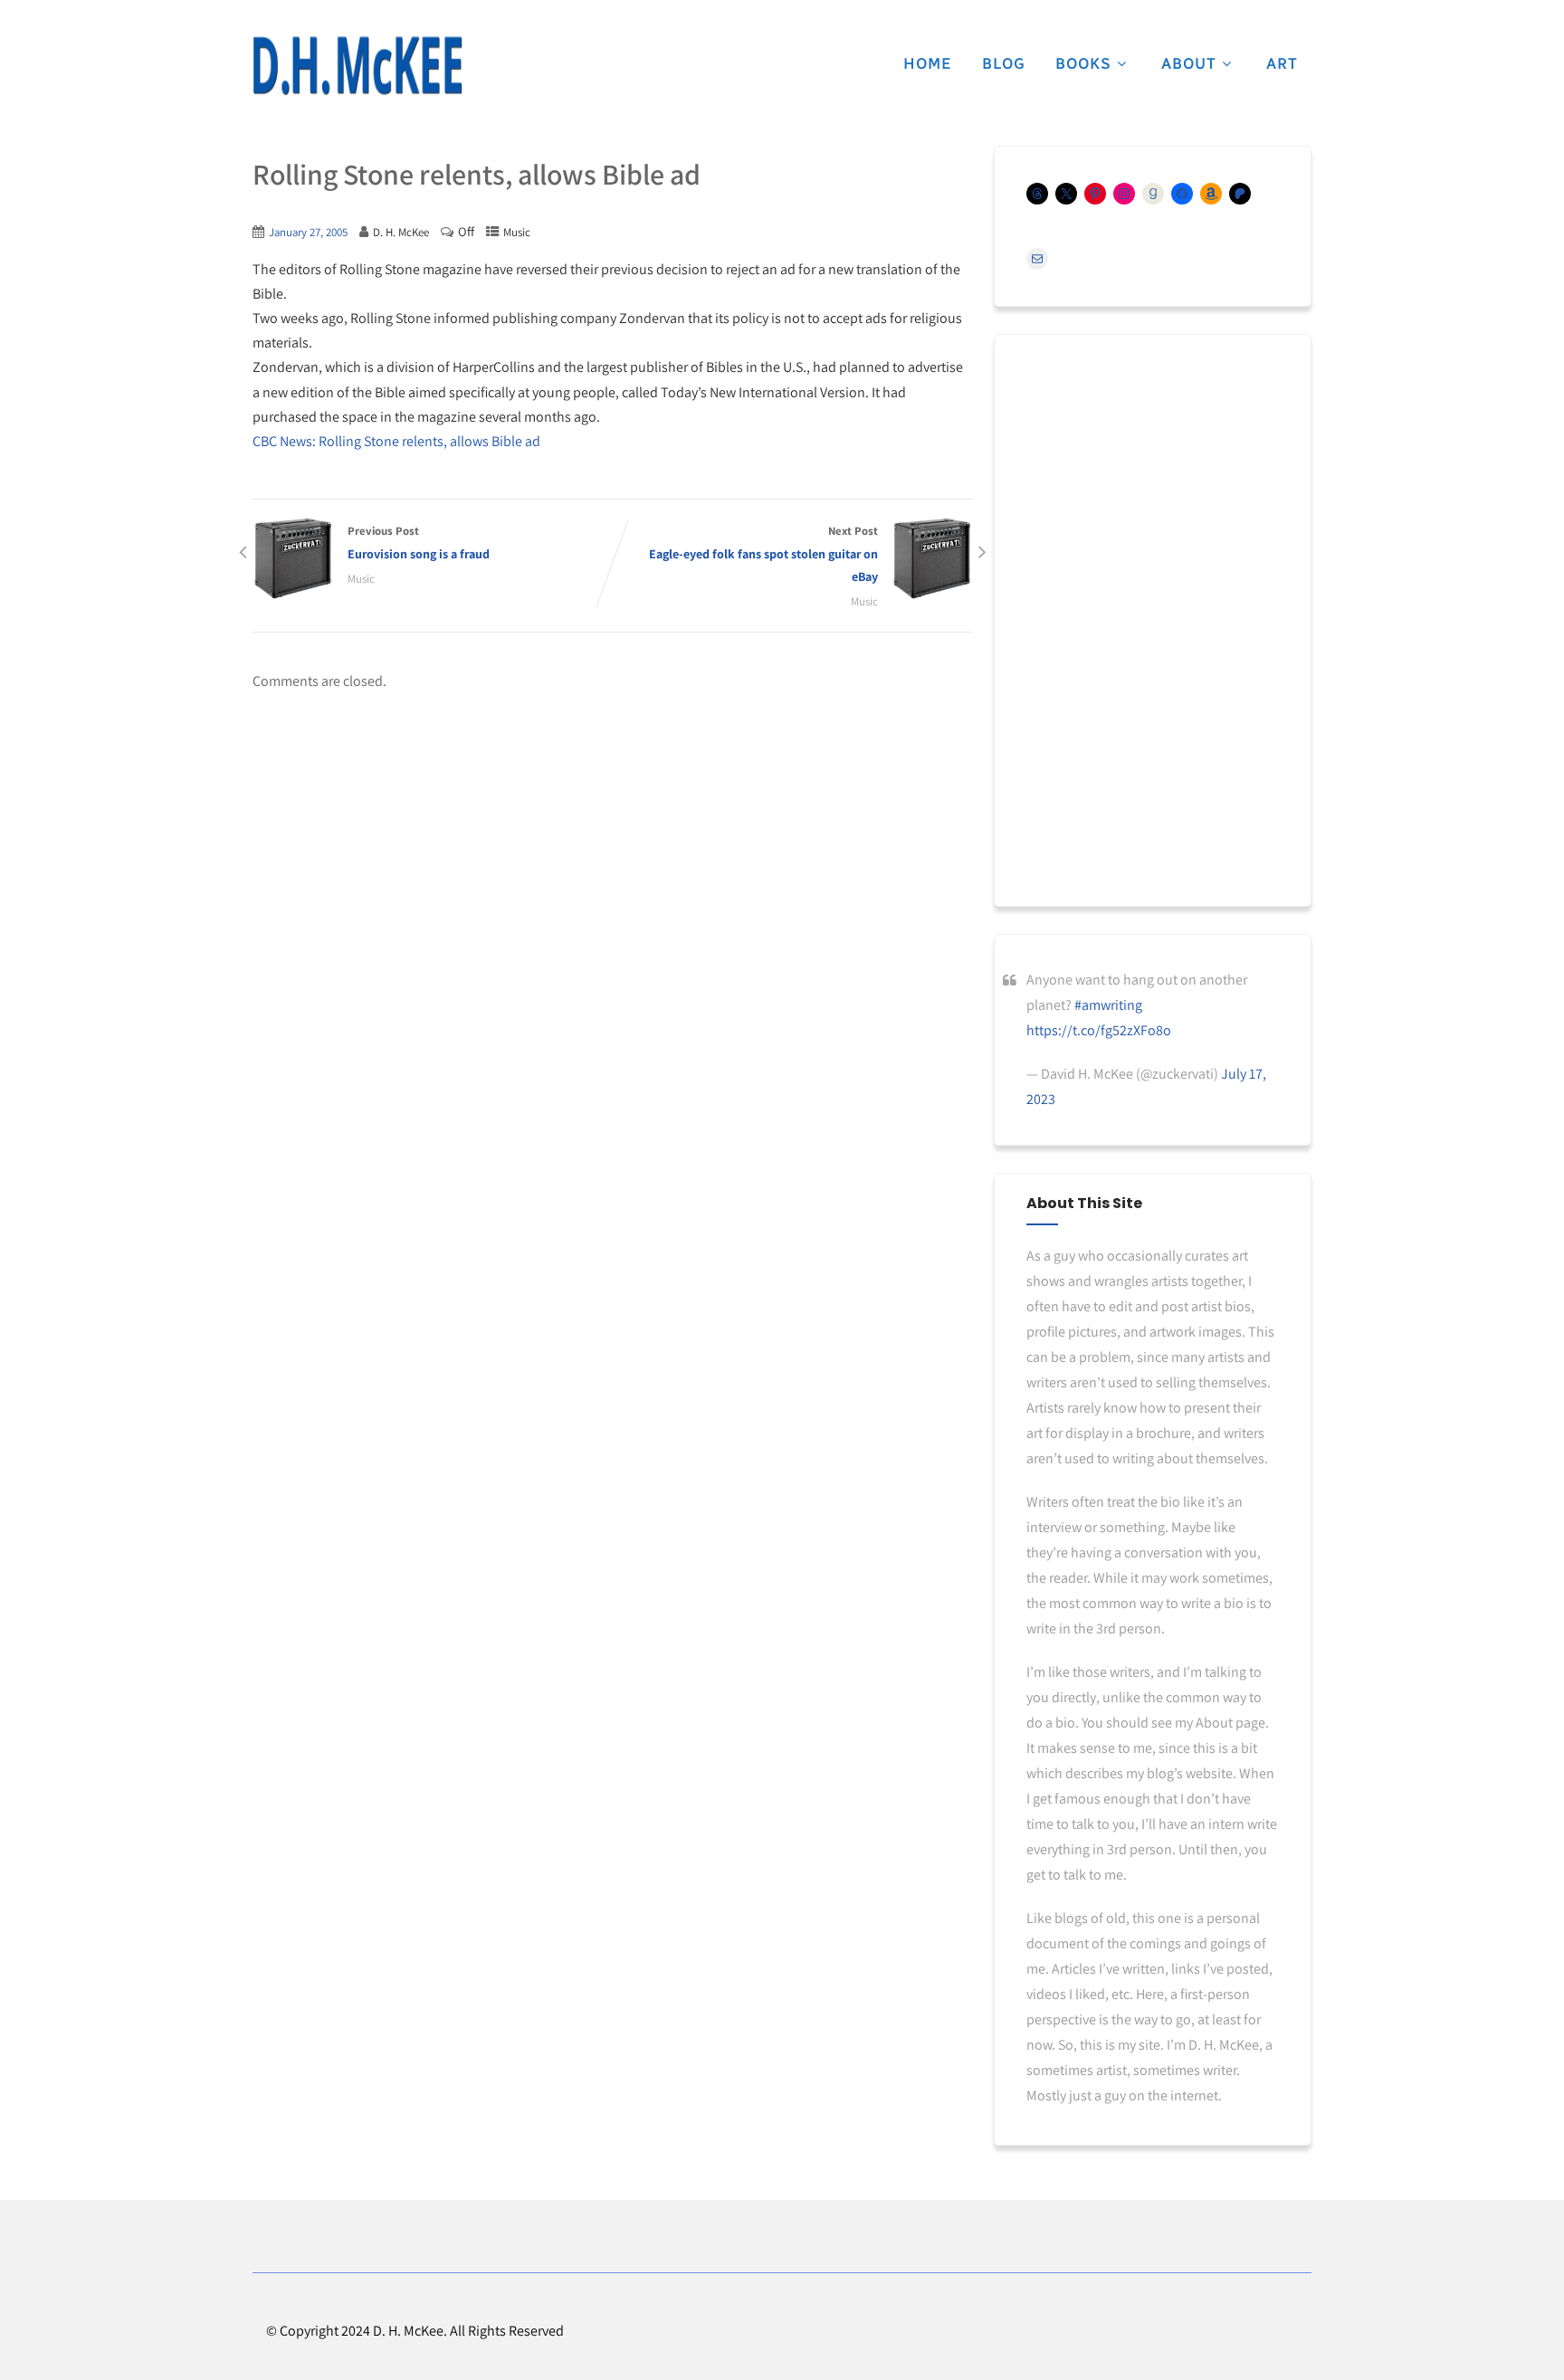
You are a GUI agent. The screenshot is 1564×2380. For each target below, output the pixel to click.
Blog (1004, 63)
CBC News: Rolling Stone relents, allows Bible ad (396, 441)
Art (1282, 63)
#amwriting (1108, 1005)
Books (1083, 63)
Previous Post (419, 543)
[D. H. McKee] (358, 66)
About (1189, 63)
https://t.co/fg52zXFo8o (1099, 1030)
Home (928, 63)
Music (517, 232)
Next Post (763, 554)
